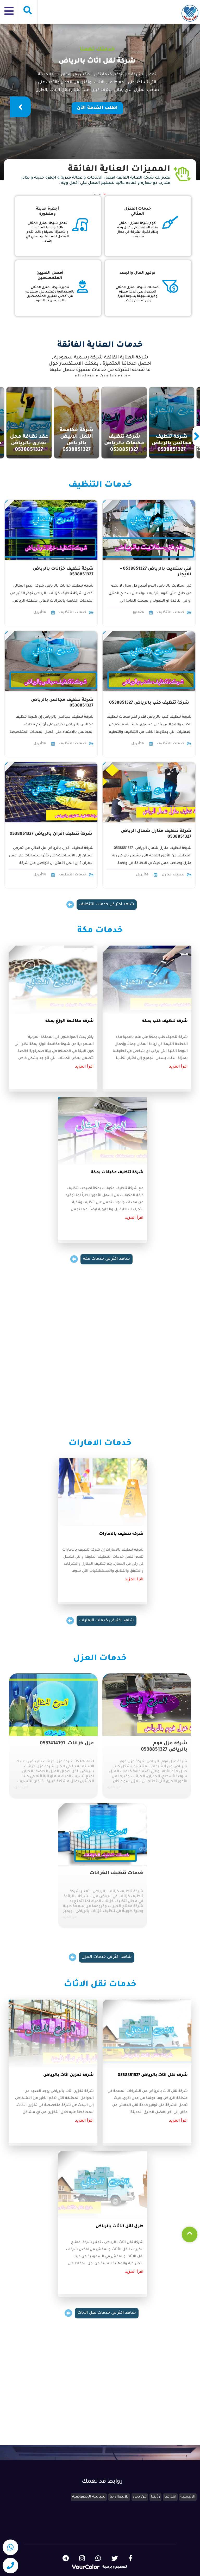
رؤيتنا (155, 2497)
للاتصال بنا (119, 2497)
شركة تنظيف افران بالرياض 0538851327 (51, 834)
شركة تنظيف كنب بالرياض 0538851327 (149, 703)
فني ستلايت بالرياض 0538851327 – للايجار (156, 572)
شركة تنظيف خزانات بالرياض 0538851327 (63, 572)
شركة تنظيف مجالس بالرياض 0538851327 (62, 703)
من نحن (140, 2497)
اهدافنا (170, 2497)
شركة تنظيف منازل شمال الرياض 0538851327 (156, 834)
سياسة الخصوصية (89, 2497)
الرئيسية (188, 2497)
